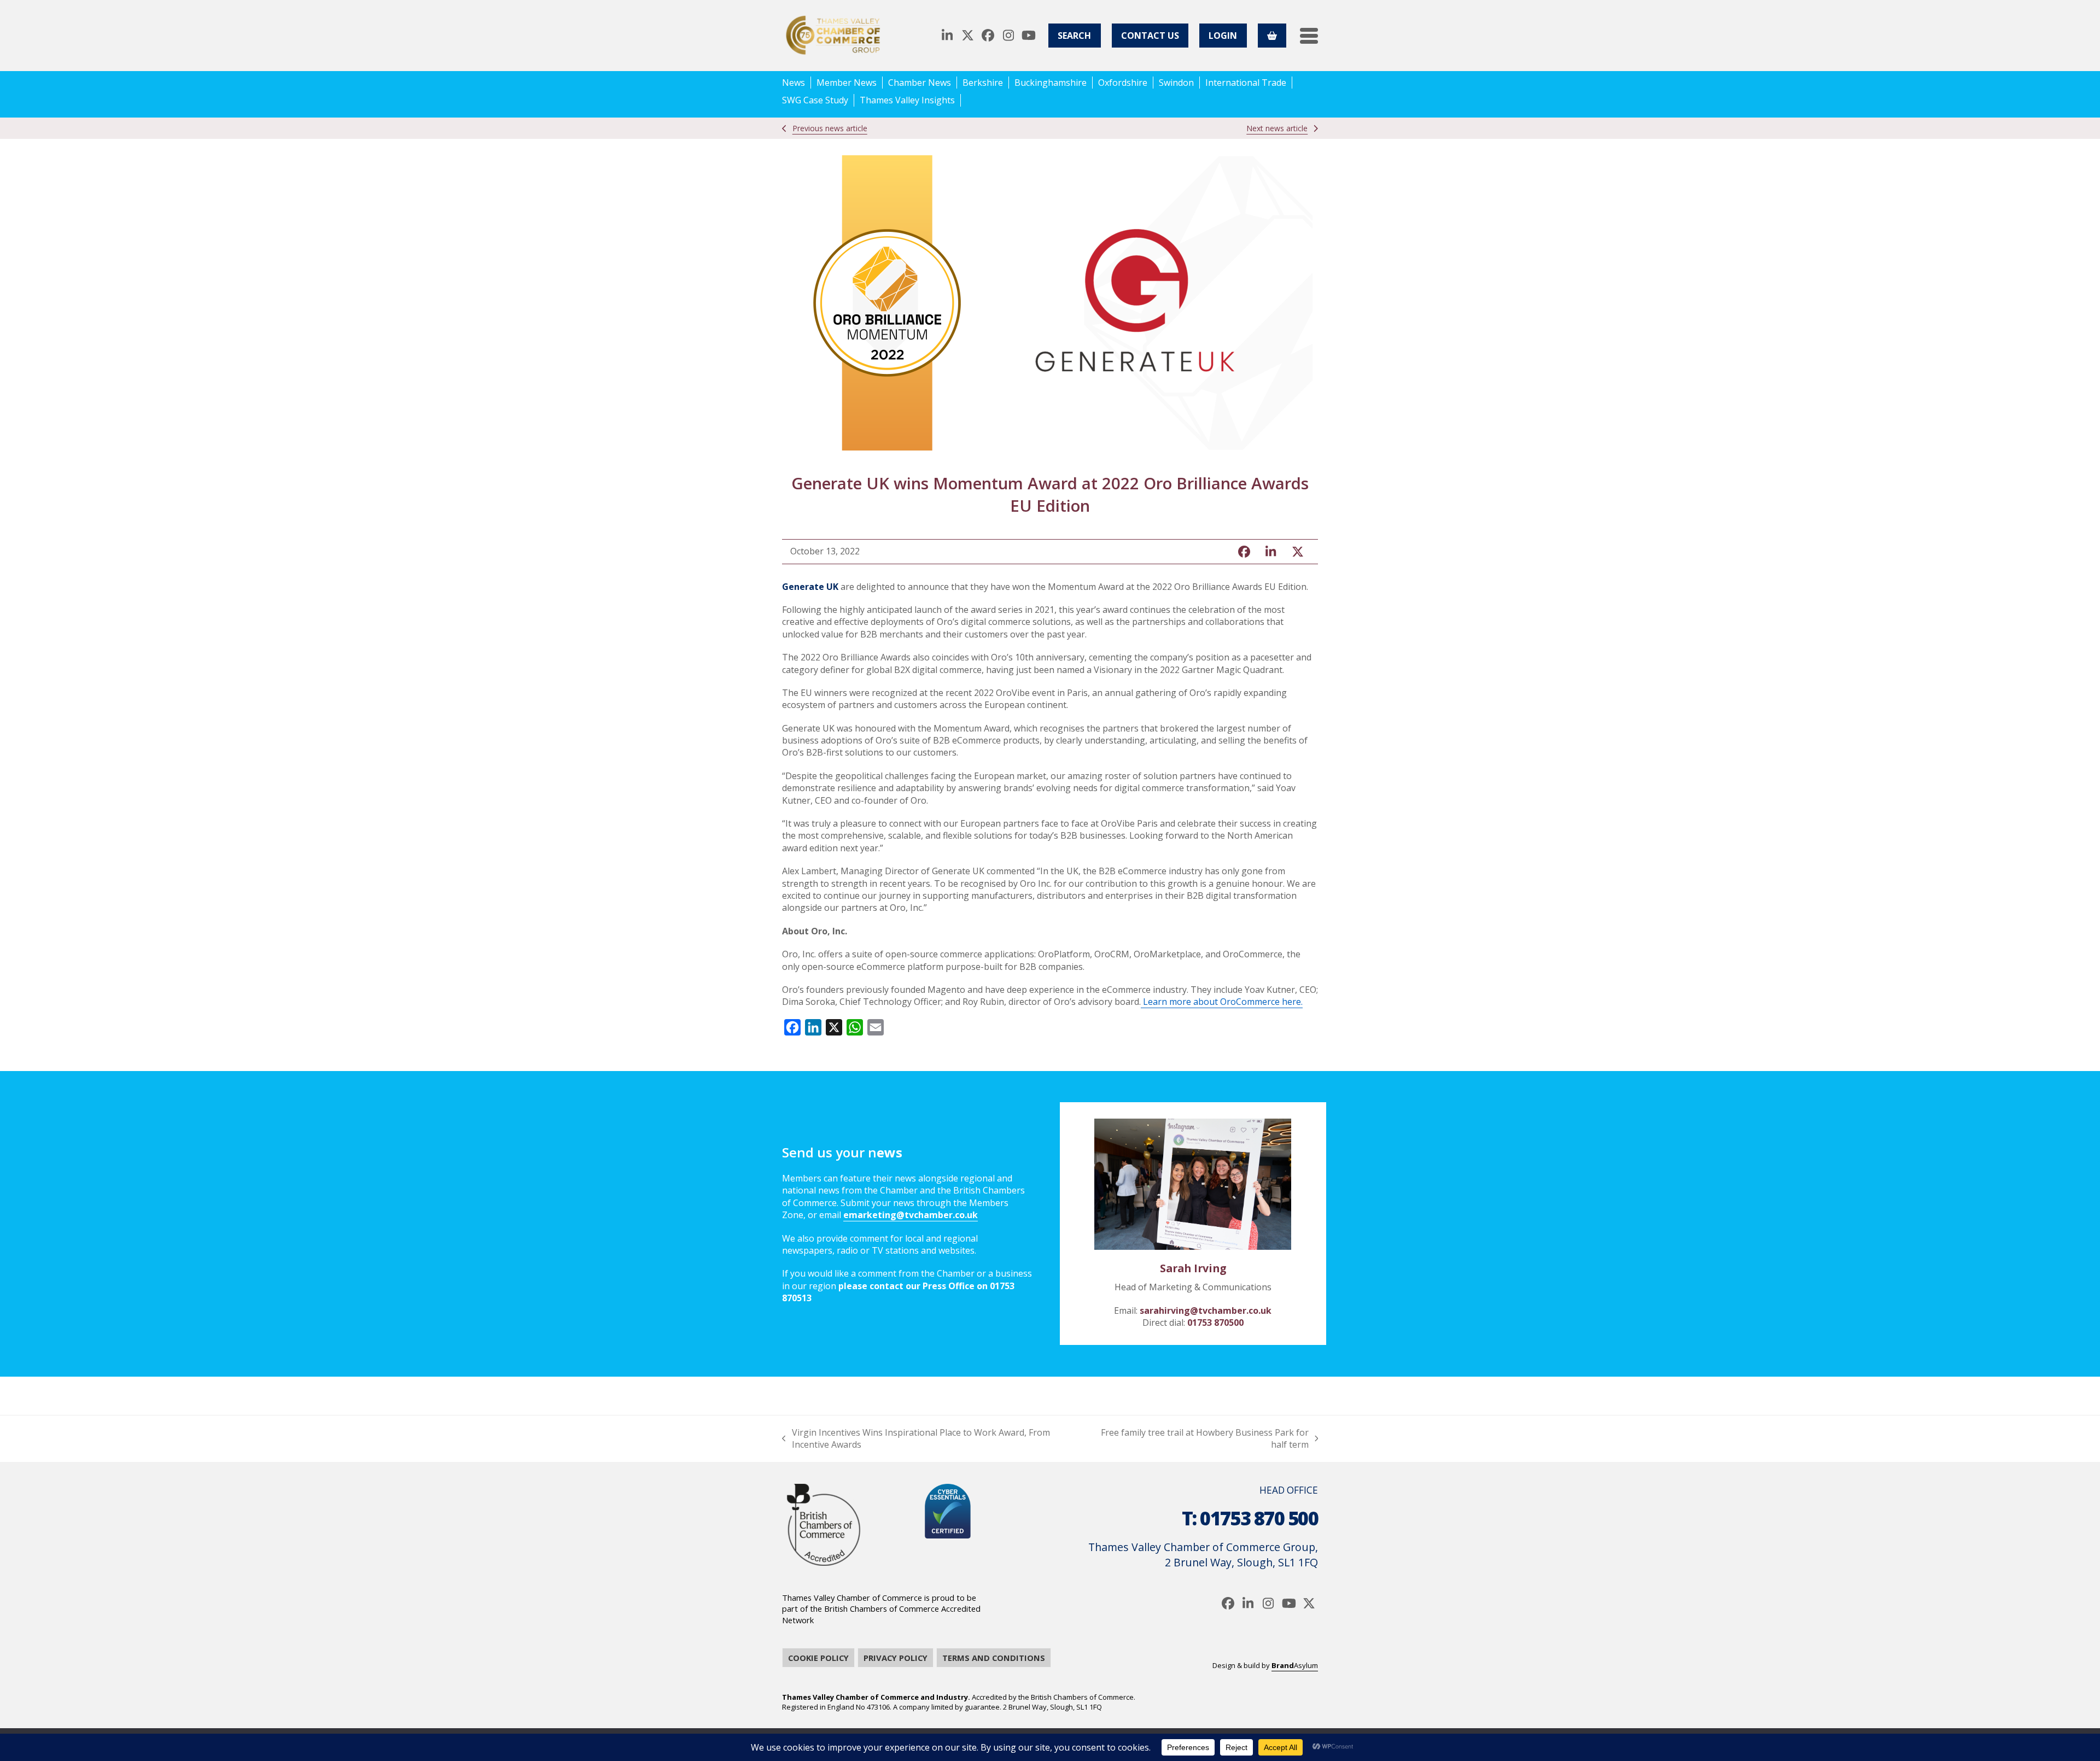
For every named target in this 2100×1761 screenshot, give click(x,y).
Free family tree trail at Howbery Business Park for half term (1200, 1439)
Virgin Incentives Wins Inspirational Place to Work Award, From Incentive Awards (916, 1439)
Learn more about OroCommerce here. (1222, 1002)
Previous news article (830, 128)
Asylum (1295, 1665)
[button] (1309, 36)
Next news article (1277, 128)
